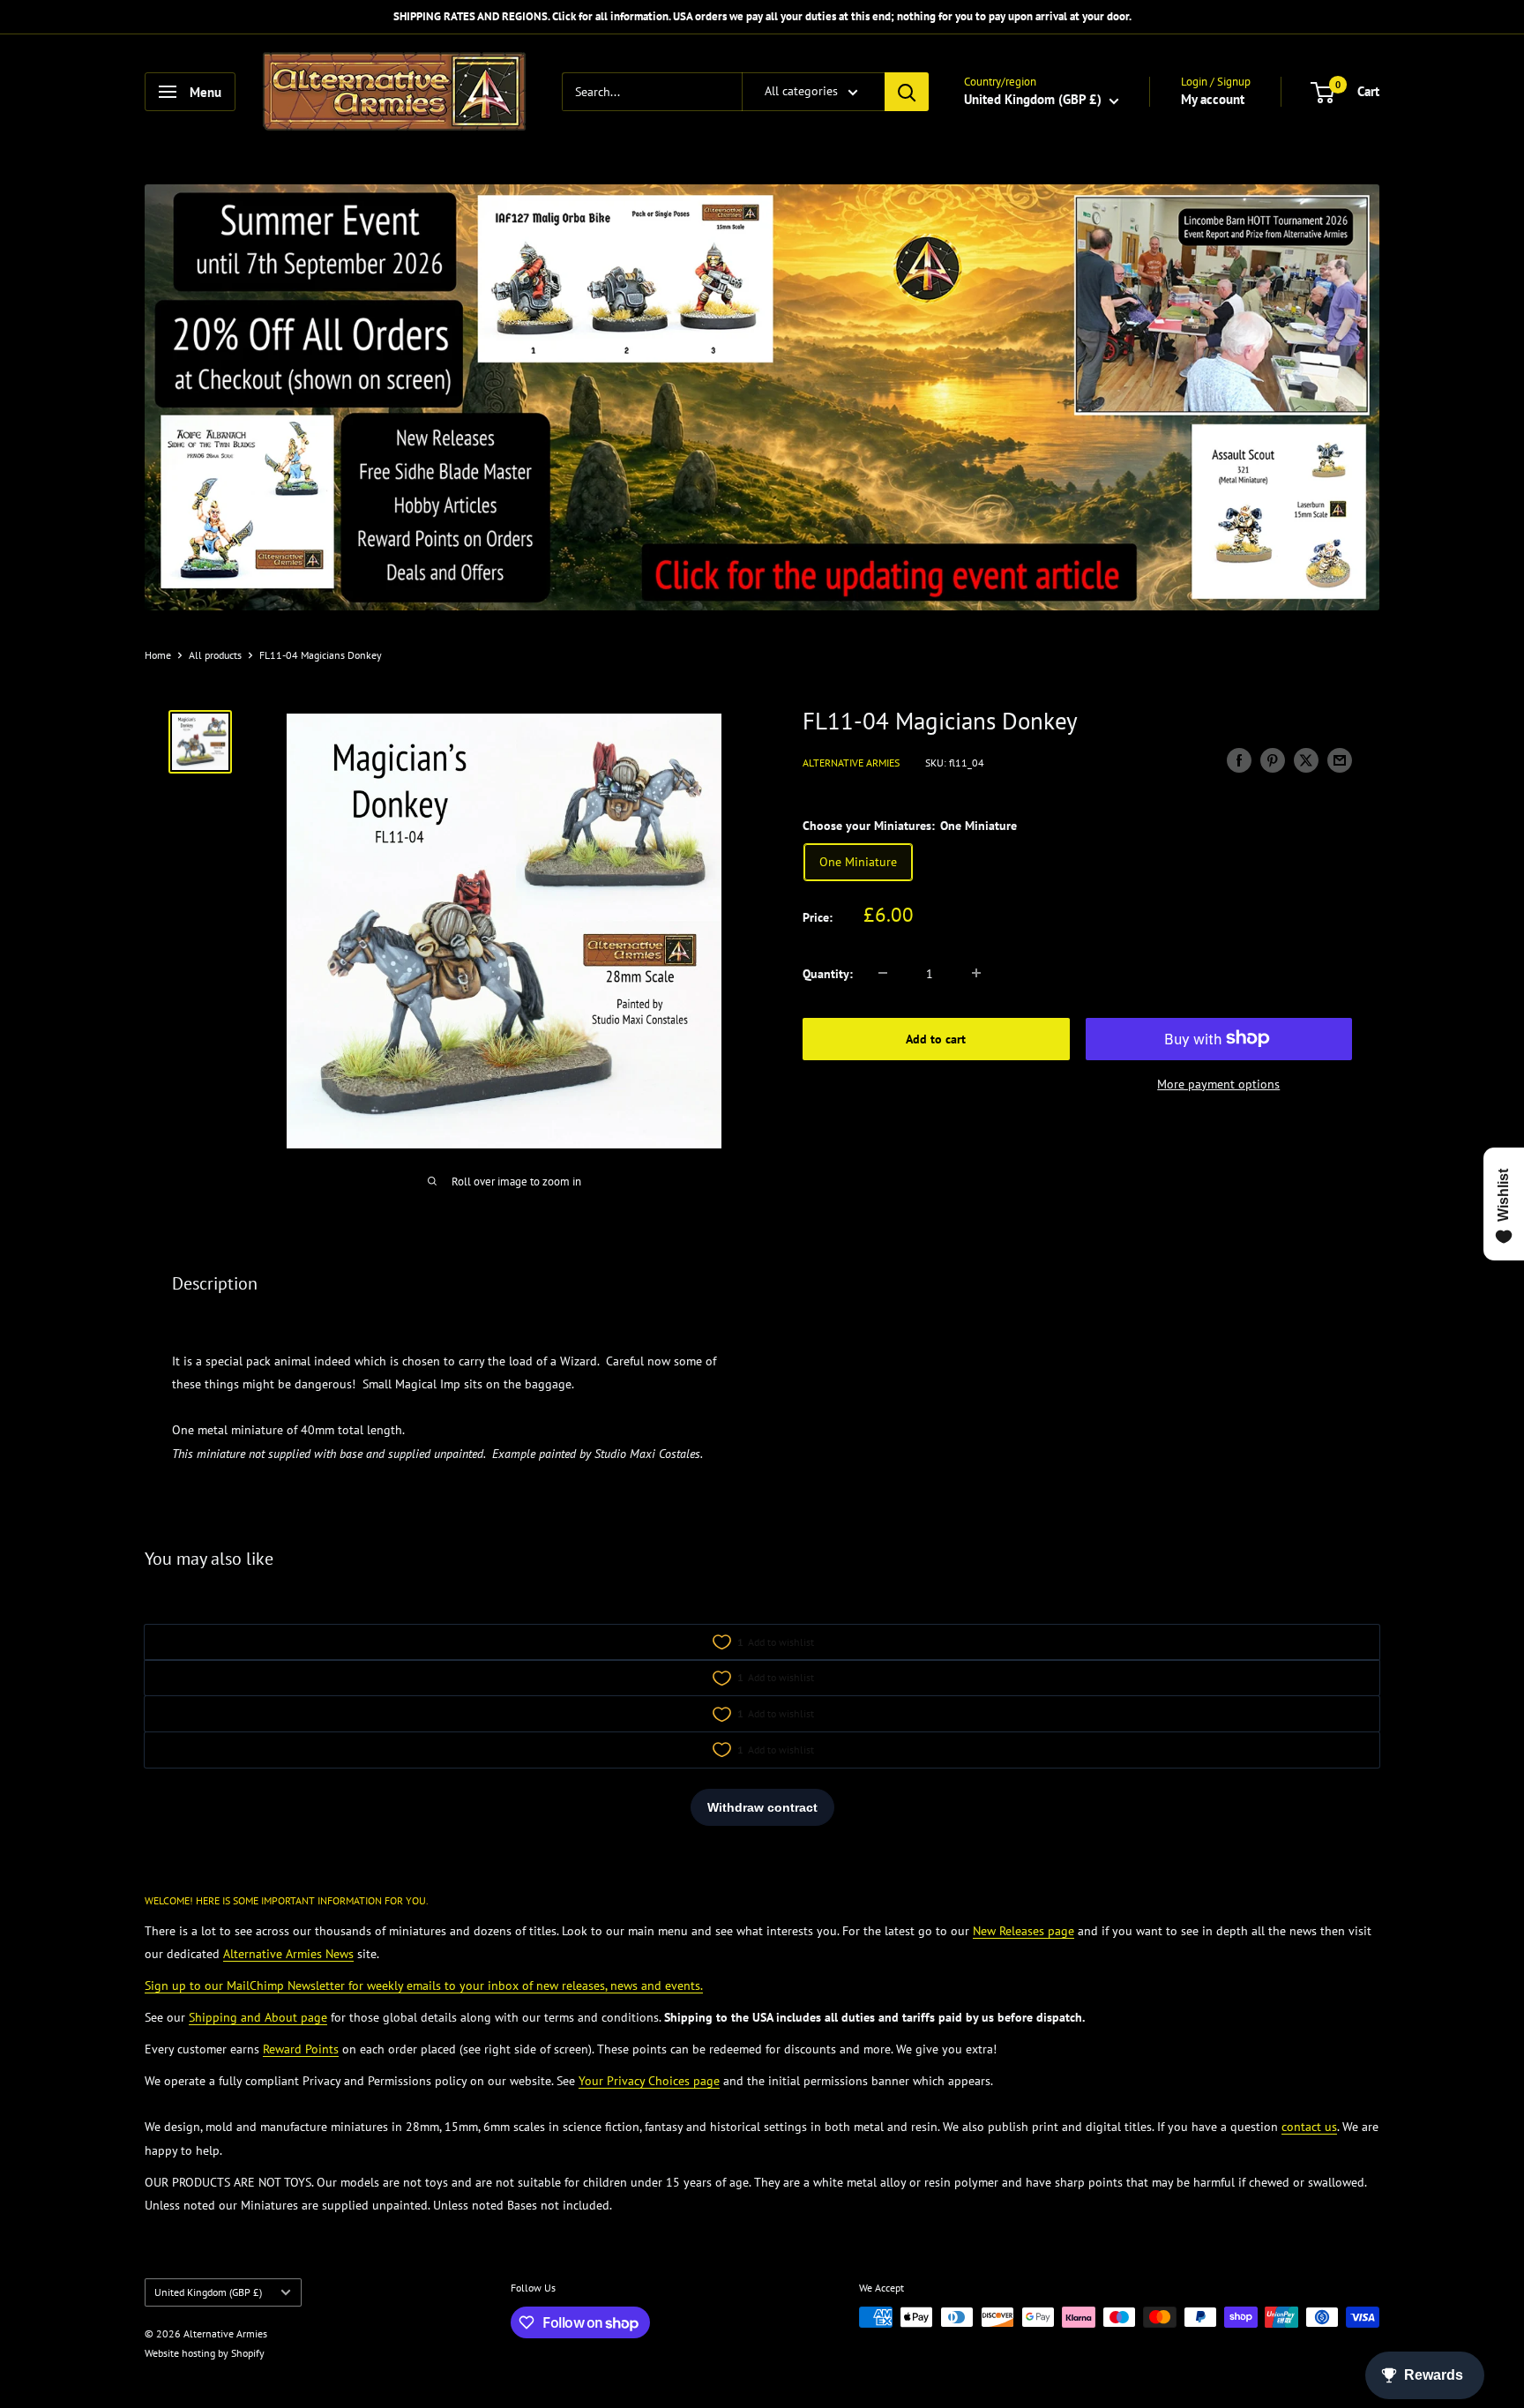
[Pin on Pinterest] (1273, 760)
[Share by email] (1340, 760)
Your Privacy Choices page (649, 2081)
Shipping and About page (258, 2017)
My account (1213, 99)
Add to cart (936, 1038)
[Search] (907, 92)
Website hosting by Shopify (205, 2353)
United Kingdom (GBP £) (208, 2292)
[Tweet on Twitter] (1306, 760)
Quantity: (828, 973)
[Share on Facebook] (1239, 760)
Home (158, 655)
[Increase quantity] (976, 973)
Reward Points (301, 2049)
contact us (1309, 2127)
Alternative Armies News (288, 1954)
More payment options (1218, 1083)
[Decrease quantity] (883, 973)
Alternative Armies (851, 762)
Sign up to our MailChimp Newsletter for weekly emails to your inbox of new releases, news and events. (424, 1985)
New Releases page (1023, 1931)
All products (215, 655)
